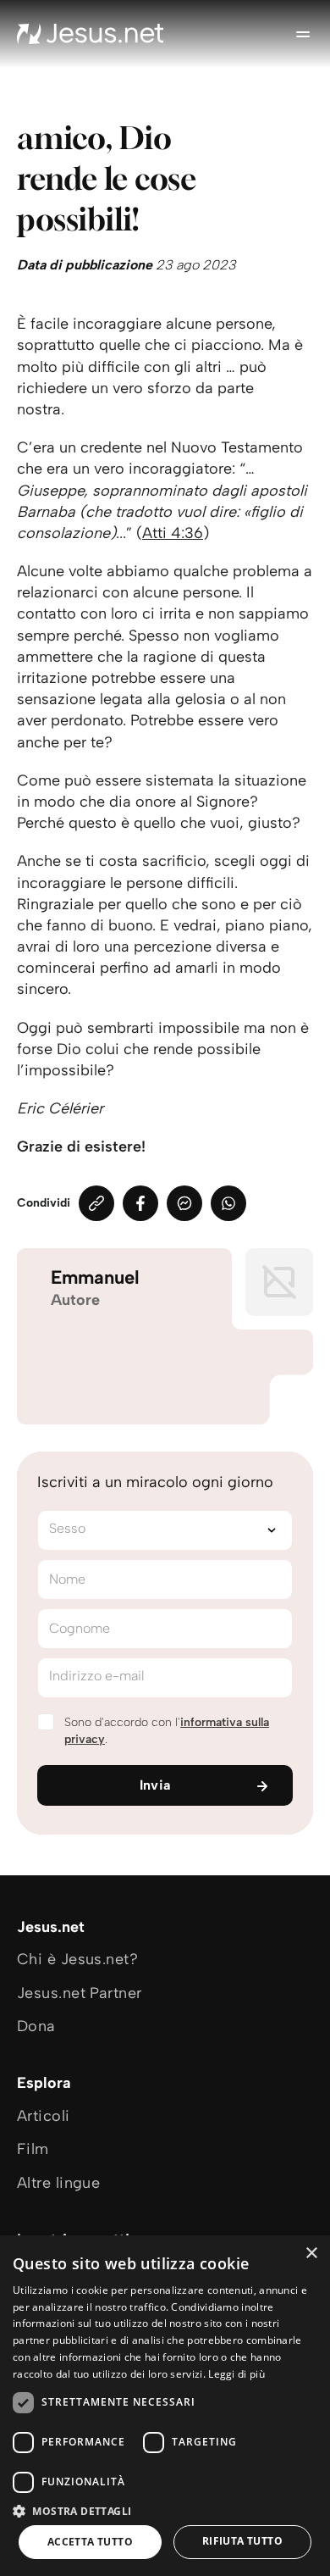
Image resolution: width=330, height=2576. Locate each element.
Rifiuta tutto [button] (242, 2541)
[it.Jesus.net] (91, 34)
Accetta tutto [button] (90, 2542)
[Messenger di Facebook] (184, 1203)
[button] (165, 2510)
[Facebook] (140, 1203)
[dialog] (165, 2406)
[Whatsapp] (228, 1203)
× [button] (311, 2254)
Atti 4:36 (173, 533)
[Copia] (96, 1203)
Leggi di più (236, 2374)
